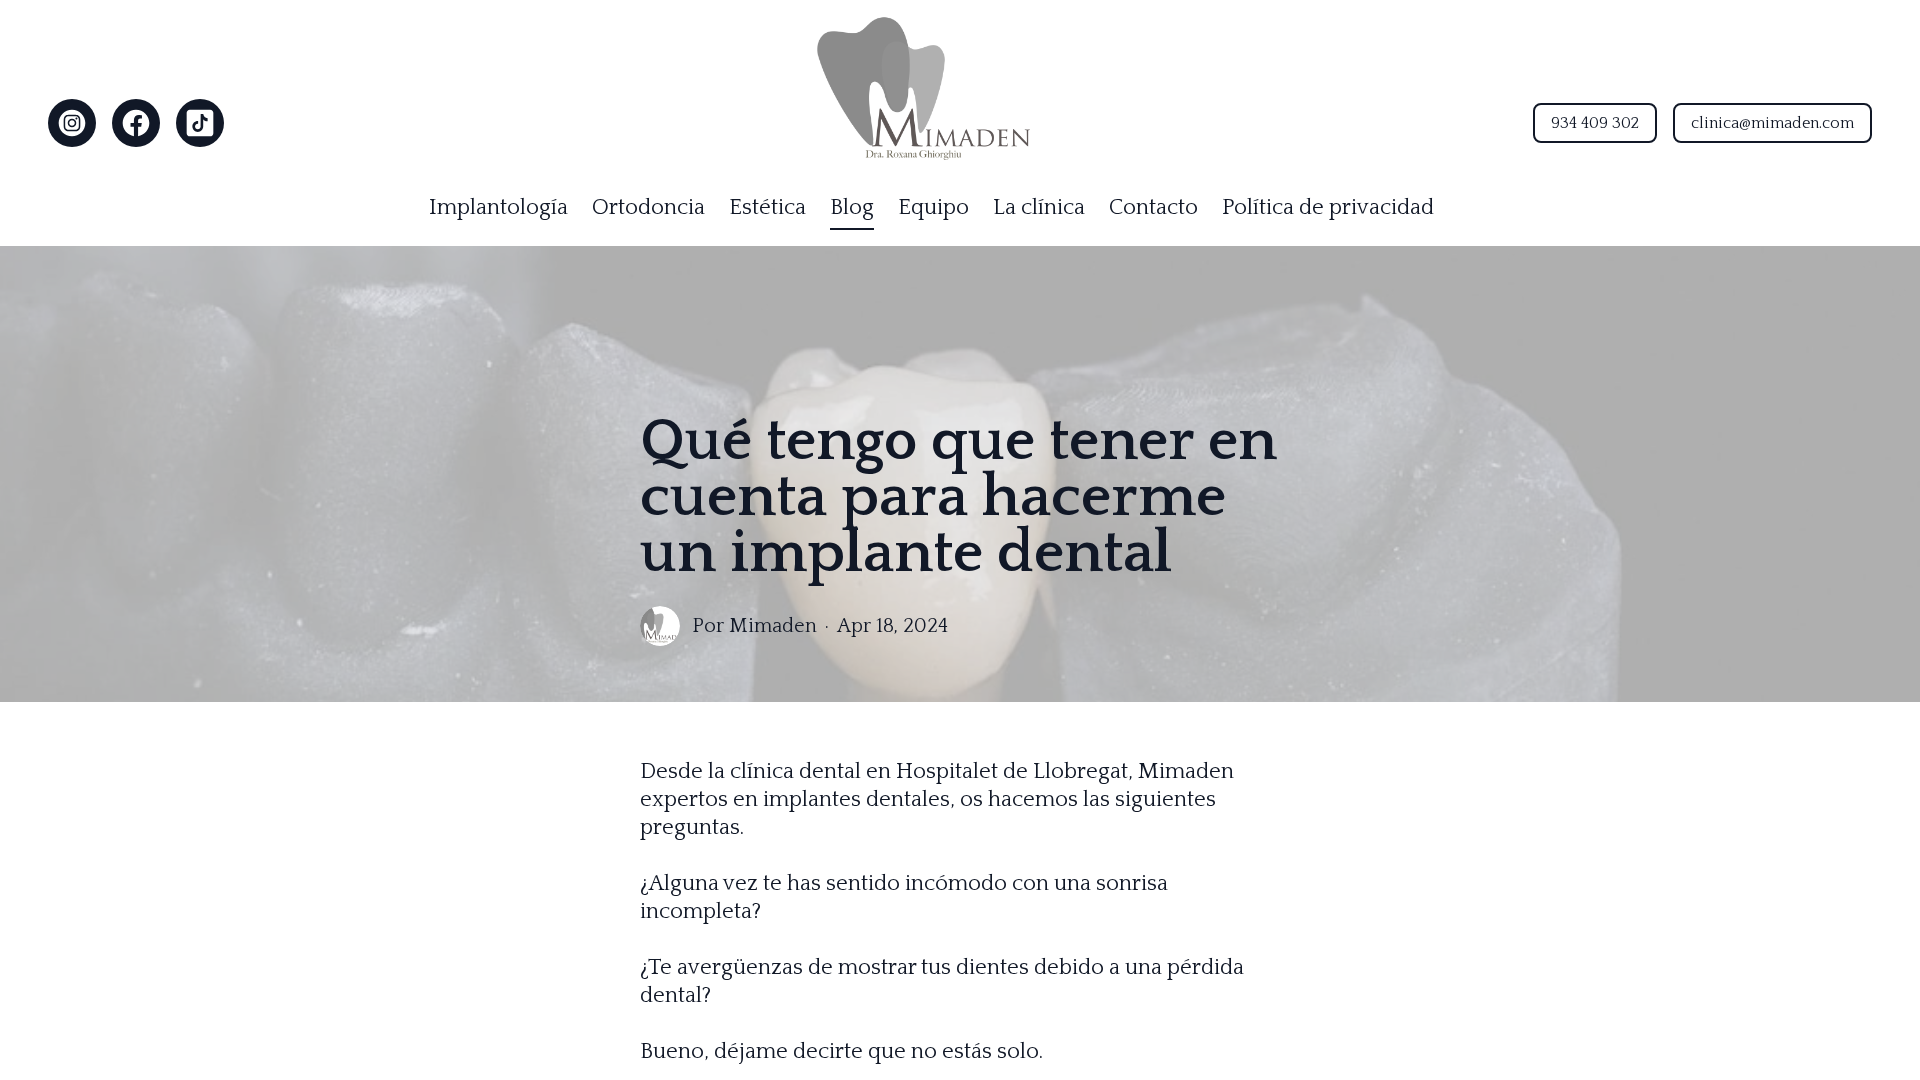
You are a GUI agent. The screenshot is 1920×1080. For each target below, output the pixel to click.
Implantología (498, 207)
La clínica (1039, 207)
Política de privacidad (1328, 207)
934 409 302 (1595, 123)
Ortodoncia (648, 207)
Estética (767, 207)
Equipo (933, 207)
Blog (852, 207)
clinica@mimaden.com (1772, 123)
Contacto (1153, 207)
